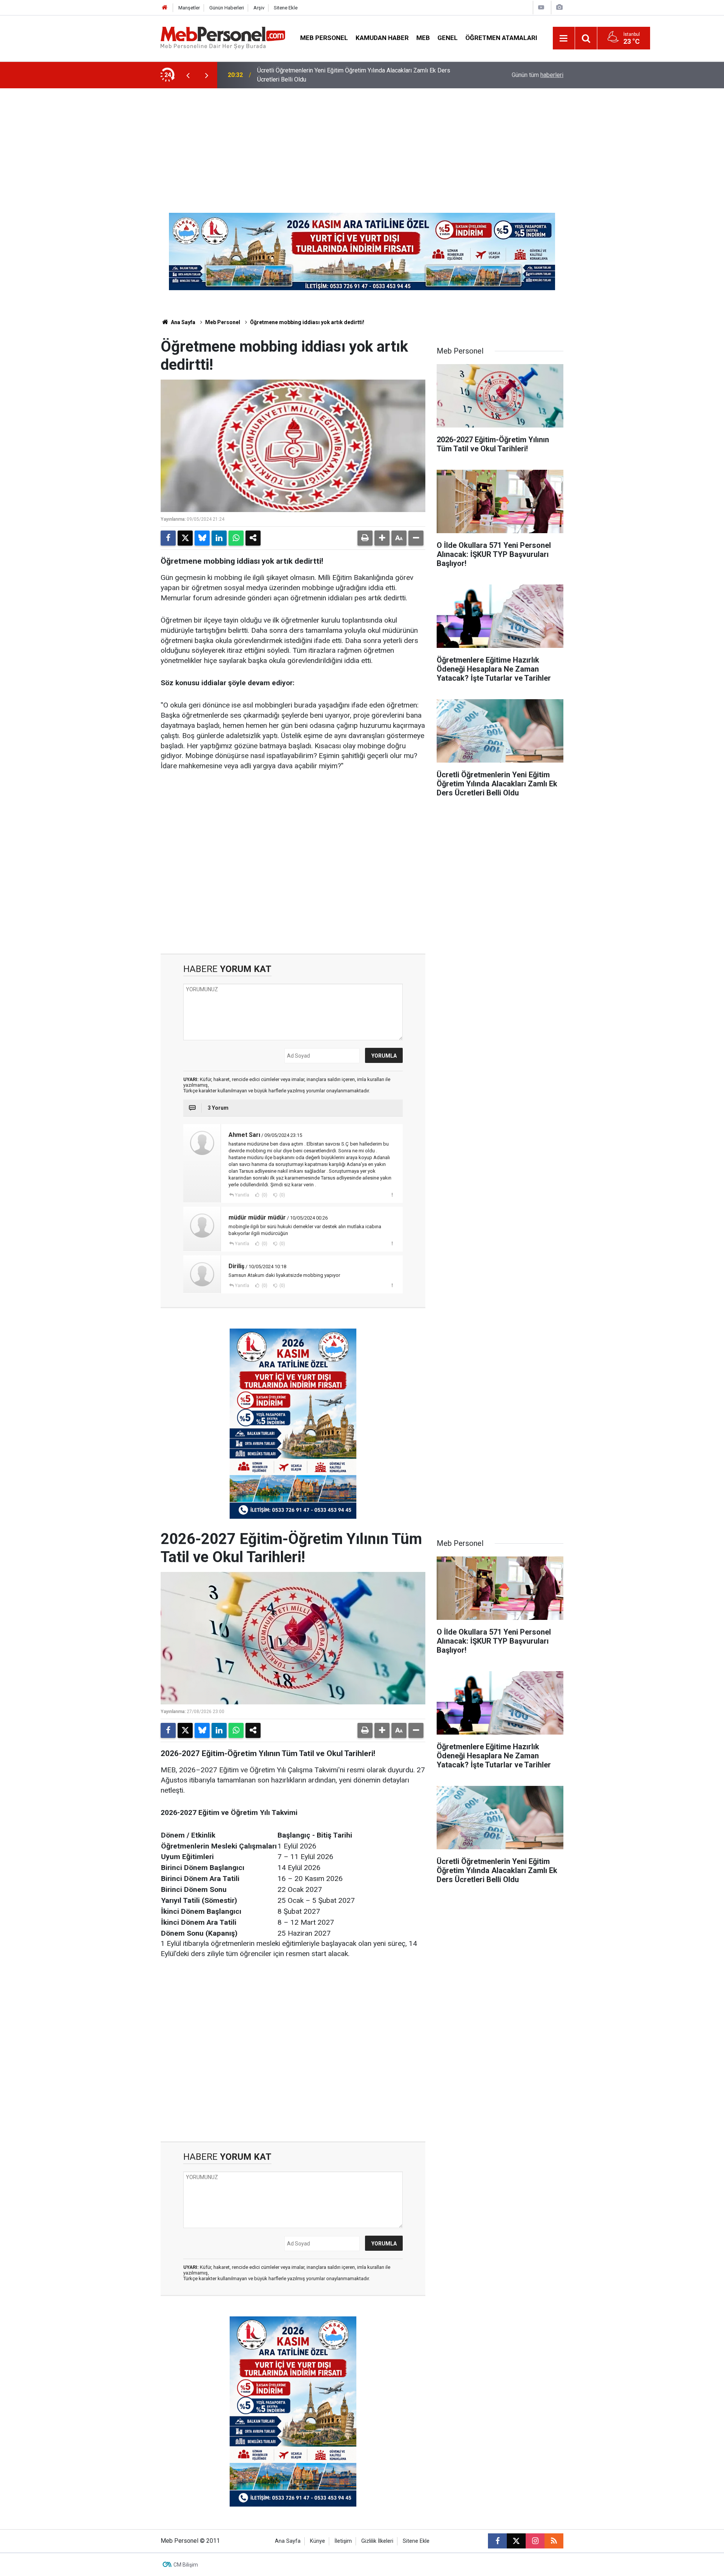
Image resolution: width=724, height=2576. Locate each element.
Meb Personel (324, 38)
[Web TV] (541, 7)
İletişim (343, 2541)
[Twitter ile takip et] (516, 2541)
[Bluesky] (202, 538)
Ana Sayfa (183, 322)
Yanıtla (242, 1195)
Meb (423, 38)
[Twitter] (185, 538)
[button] (382, 538)
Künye (318, 2541)
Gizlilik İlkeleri (377, 2541)
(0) (264, 1195)
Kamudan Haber (382, 38)
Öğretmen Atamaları (501, 38)
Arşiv (259, 8)
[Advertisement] (362, 145)
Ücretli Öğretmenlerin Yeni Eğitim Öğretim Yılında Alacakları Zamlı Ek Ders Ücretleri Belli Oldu (354, 75)
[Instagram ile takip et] (535, 2541)
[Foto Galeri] (559, 7)
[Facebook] (168, 538)
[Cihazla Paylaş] (253, 538)
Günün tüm (538, 75)
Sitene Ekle (286, 8)
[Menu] (564, 38)
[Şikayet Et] (392, 1195)
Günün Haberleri (227, 8)
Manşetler (189, 8)
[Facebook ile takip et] (497, 2541)
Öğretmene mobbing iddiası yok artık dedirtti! (307, 322)
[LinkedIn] (219, 538)
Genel (448, 38)
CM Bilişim (186, 2565)
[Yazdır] (365, 538)
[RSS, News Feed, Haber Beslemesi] (554, 2541)
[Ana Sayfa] (165, 8)
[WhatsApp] (236, 538)
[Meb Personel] (223, 38)
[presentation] (188, 75)
